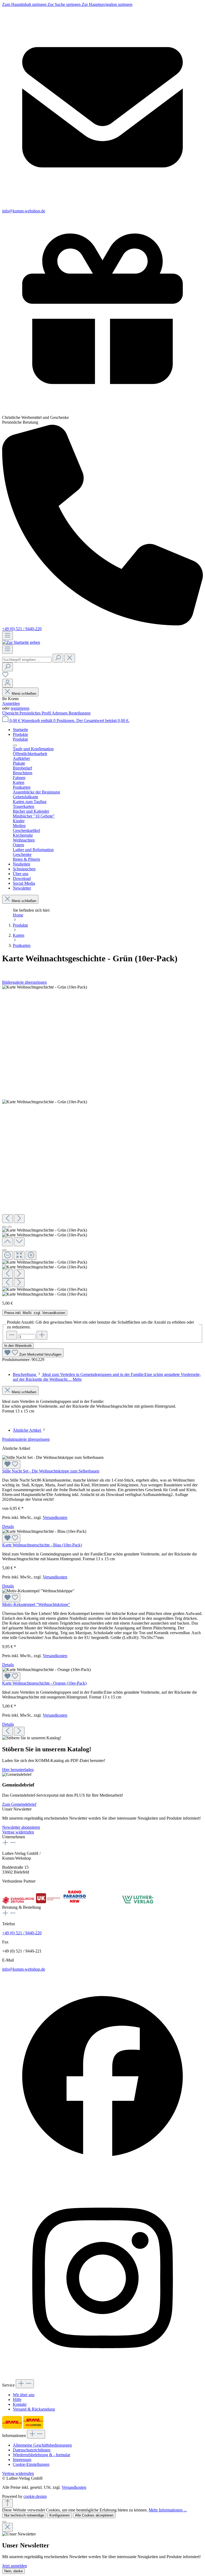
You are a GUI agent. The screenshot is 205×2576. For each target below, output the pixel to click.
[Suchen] (58, 658)
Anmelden (11, 703)
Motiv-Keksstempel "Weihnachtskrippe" (36, 1604)
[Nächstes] (19, 1219)
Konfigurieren (60, 2515)
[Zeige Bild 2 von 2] (10, 1227)
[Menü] (7, 636)
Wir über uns (24, 2395)
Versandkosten (55, 1517)
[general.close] (7, 2527)
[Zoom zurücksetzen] (19, 1255)
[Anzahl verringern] (12, 1335)
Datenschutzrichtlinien (32, 2450)
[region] (102, 1141)
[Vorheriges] (7, 1219)
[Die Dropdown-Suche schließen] (70, 658)
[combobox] (27, 660)
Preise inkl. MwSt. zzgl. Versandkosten (35, 1313)
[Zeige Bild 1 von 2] (4, 1227)
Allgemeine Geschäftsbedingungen (42, 2445)
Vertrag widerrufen (18, 1832)
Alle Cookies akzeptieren (94, 2515)
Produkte (20, 739)
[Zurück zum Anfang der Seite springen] (7, 2503)
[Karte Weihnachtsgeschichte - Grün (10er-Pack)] (45, 987)
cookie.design (35, 2496)
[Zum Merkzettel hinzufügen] (11, 1464)
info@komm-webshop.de (24, 1969)
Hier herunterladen (18, 1770)
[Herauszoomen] (7, 1255)
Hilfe (17, 2400)
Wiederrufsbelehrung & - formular (42, 2455)
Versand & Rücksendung (34, 2409)
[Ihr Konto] (7, 683)
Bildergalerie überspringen (24, 982)
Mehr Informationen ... (168, 2510)
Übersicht (11, 713)
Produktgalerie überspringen (26, 1439)
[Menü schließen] (15, 745)
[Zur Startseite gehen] (21, 642)
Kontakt (20, 2404)
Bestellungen (80, 713)
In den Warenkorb (18, 1346)
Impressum (22, 2460)
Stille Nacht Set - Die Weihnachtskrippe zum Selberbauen (51, 1471)
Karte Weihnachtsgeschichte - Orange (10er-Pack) (44, 1683)
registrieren (20, 708)
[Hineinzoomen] (31, 1255)
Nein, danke (13, 2571)
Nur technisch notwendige (24, 2515)
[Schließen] (4, 1250)
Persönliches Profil (36, 713)
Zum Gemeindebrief (19, 1804)
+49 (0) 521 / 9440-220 (22, 629)
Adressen (60, 713)
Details (8, 1527)
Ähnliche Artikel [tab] (27, 1430)
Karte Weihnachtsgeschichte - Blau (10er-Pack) (42, 1545)
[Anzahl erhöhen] (42, 1335)
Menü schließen (24, 694)
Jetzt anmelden (15, 2566)
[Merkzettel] (5, 676)
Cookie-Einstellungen (31, 2464)
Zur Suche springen (65, 4)
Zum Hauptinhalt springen (25, 4)
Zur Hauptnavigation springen (107, 4)
